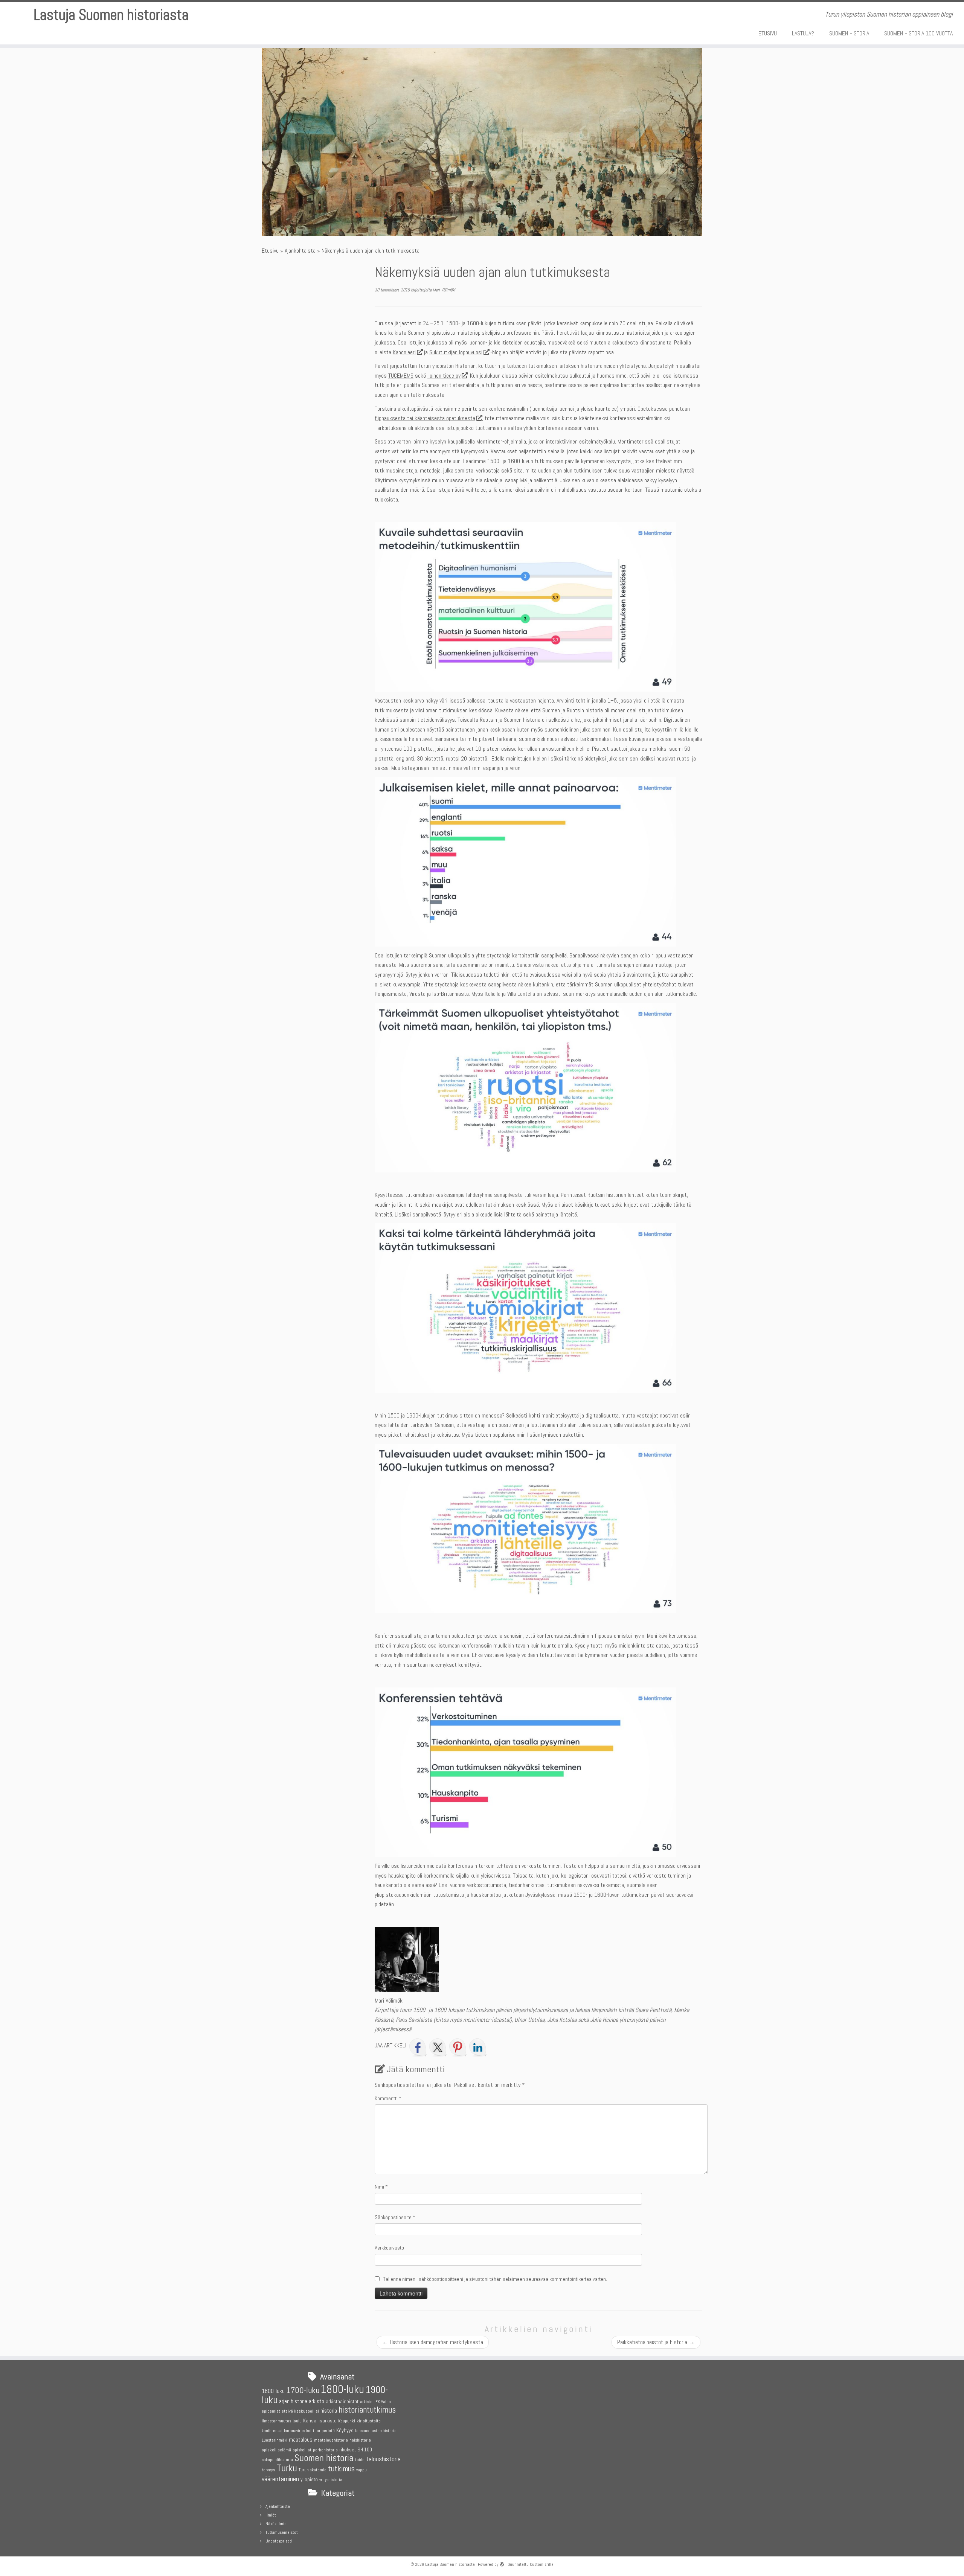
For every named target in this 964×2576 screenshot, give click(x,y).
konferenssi (272, 2431)
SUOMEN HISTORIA (849, 33)
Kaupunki (347, 2421)
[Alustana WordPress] (502, 2563)
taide (360, 2460)
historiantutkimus (367, 2410)
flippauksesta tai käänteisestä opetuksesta (425, 418)
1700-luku (303, 2390)
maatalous (301, 2440)
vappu (361, 2470)
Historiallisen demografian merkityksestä (433, 2342)
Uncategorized (279, 2541)
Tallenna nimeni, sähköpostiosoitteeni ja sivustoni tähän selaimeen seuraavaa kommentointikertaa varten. (495, 2279)
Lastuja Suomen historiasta (111, 15)
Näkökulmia (276, 2524)
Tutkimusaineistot (282, 2532)
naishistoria (360, 2440)
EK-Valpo (383, 2402)
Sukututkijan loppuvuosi (456, 352)
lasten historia (384, 2431)
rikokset (348, 2449)
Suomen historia (324, 2458)
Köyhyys (345, 2430)
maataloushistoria (331, 2440)
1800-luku (342, 2389)
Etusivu (270, 251)
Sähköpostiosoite (395, 2217)
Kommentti (388, 2098)
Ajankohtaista (300, 251)
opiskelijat (302, 2450)
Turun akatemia (313, 2470)
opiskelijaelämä (276, 2450)
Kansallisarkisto (320, 2421)
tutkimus (341, 2469)
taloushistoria (383, 2459)
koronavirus (294, 2431)
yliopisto (309, 2479)
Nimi (381, 2187)
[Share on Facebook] (418, 2047)
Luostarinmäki (275, 2440)
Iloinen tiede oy (444, 376)
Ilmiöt (271, 2515)
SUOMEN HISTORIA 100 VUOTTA (918, 33)
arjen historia (293, 2401)
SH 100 (365, 2450)
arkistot (367, 2402)
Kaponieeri (404, 352)
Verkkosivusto (389, 2248)
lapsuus (362, 2431)
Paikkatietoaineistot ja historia (656, 2342)
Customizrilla (542, 2564)
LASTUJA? (803, 33)
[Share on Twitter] (438, 2047)
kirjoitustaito (369, 2421)
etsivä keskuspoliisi (300, 2411)
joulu (297, 2421)
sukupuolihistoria (277, 2460)
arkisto (317, 2401)
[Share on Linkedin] (478, 2047)
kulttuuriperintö (320, 2431)
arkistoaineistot (342, 2401)
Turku (287, 2468)
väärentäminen (280, 2479)
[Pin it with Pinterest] (458, 2047)
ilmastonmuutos (276, 2421)
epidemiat (271, 2411)
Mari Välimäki (444, 290)
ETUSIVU (768, 33)
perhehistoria (325, 2450)
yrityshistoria (331, 2480)
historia (329, 2411)
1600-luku (273, 2391)
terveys (268, 2470)
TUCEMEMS (401, 376)
